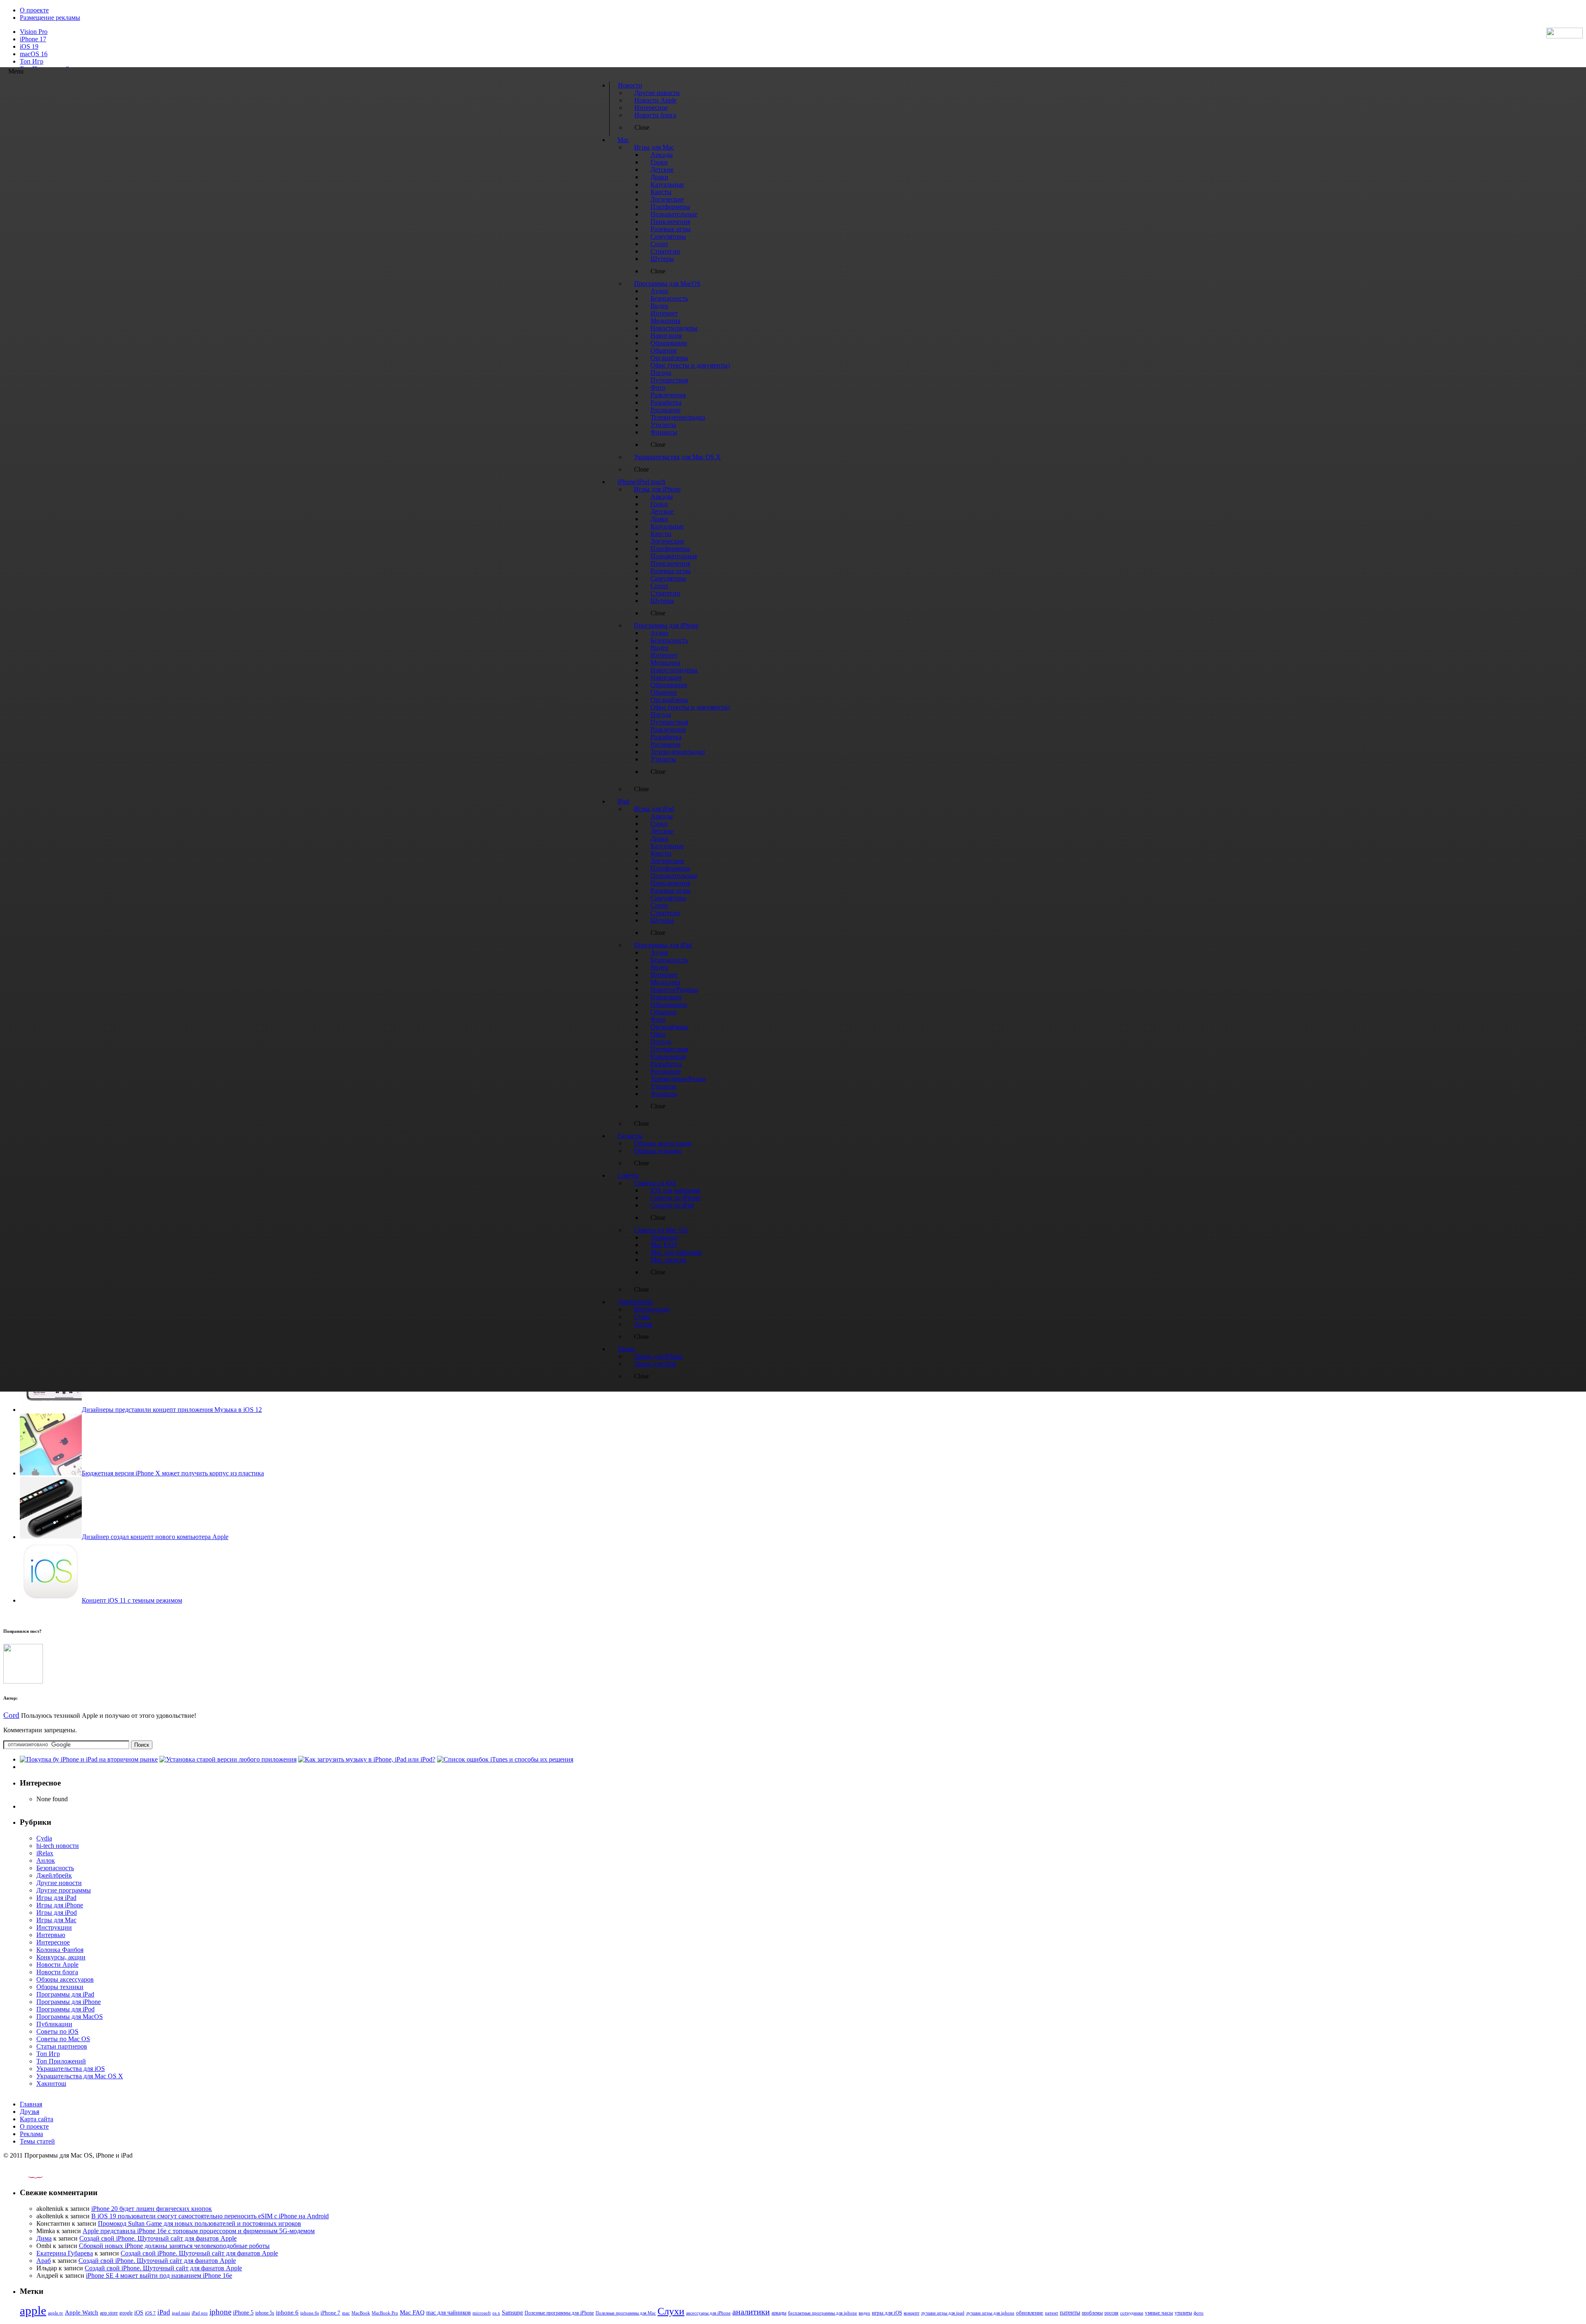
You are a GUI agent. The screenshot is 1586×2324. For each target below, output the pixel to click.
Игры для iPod (57, 1913)
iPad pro (200, 2313)
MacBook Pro (385, 2313)
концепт (912, 2313)
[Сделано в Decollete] (28, 2176)
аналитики (751, 2312)
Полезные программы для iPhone (559, 2313)
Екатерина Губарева (65, 2253)
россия (1111, 2313)
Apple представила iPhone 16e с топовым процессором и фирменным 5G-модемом (199, 2231)
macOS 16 (34, 54)
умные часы (1159, 2313)
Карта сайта (37, 2119)
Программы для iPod (65, 2009)
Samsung (512, 2313)
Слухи (671, 2311)
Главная (31, 2104)
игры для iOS (887, 2313)
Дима (44, 2238)
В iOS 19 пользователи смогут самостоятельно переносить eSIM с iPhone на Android (210, 2216)
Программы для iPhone (69, 2002)
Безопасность (55, 1868)
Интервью (51, 1935)
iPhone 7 (330, 2313)
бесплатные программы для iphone (823, 2313)
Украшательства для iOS (71, 2069)
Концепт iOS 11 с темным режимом (132, 1600)
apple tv (56, 2313)
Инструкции (54, 1927)
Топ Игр (32, 61)
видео (864, 2313)
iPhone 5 (243, 2313)
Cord (11, 1715)
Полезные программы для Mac (626, 2313)
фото (1199, 2313)
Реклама (31, 2134)
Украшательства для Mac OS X (80, 2076)
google (126, 2313)
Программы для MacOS (70, 2017)
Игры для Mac (56, 1920)
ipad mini (181, 2313)
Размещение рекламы (50, 18)
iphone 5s (265, 2313)
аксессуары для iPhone (708, 2313)
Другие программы (64, 1890)
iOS (139, 2312)
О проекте (34, 10)
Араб (44, 2261)
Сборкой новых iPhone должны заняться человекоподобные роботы (174, 2246)
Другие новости (59, 1883)
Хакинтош (51, 2083)
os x (496, 2313)
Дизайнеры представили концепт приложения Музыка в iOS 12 (172, 1410)
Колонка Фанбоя (60, 1950)
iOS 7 (150, 2313)
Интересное (53, 1942)
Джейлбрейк (54, 1875)
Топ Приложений (61, 2061)
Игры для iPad (56, 1898)
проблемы (1092, 2313)
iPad (164, 2312)
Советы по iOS (57, 2031)
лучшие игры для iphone (990, 2313)
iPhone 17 (33, 39)
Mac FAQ (412, 2312)
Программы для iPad (65, 1994)
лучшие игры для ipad (943, 2313)
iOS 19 (29, 46)
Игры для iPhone (60, 1905)
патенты (1070, 2313)
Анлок (46, 1860)
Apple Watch (82, 2312)
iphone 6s (310, 2313)
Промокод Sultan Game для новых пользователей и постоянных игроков (199, 2223)
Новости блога (57, 1972)
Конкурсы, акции (61, 1957)
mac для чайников (449, 2313)
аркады (779, 2313)
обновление (1030, 2313)
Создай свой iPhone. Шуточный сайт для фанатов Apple (158, 2238)
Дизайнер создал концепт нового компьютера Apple (155, 1537)
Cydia (44, 1838)
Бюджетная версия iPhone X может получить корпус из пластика (173, 1473)
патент (1052, 2313)
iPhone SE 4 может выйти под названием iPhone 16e (159, 2275)
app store (109, 2313)
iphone (220, 2312)
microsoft (482, 2313)
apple (33, 2310)
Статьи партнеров (62, 2046)
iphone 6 (287, 2312)
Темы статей (37, 2141)
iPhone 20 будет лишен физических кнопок (152, 2209)
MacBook (361, 2313)
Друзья (30, 2112)
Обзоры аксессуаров (65, 1979)
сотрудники (1132, 2313)
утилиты (1183, 2313)
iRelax (45, 1853)
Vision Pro (34, 32)
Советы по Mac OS (63, 2039)
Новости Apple (57, 1965)
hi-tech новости (58, 1846)
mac (346, 2313)
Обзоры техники (60, 1987)
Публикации (54, 2024)
